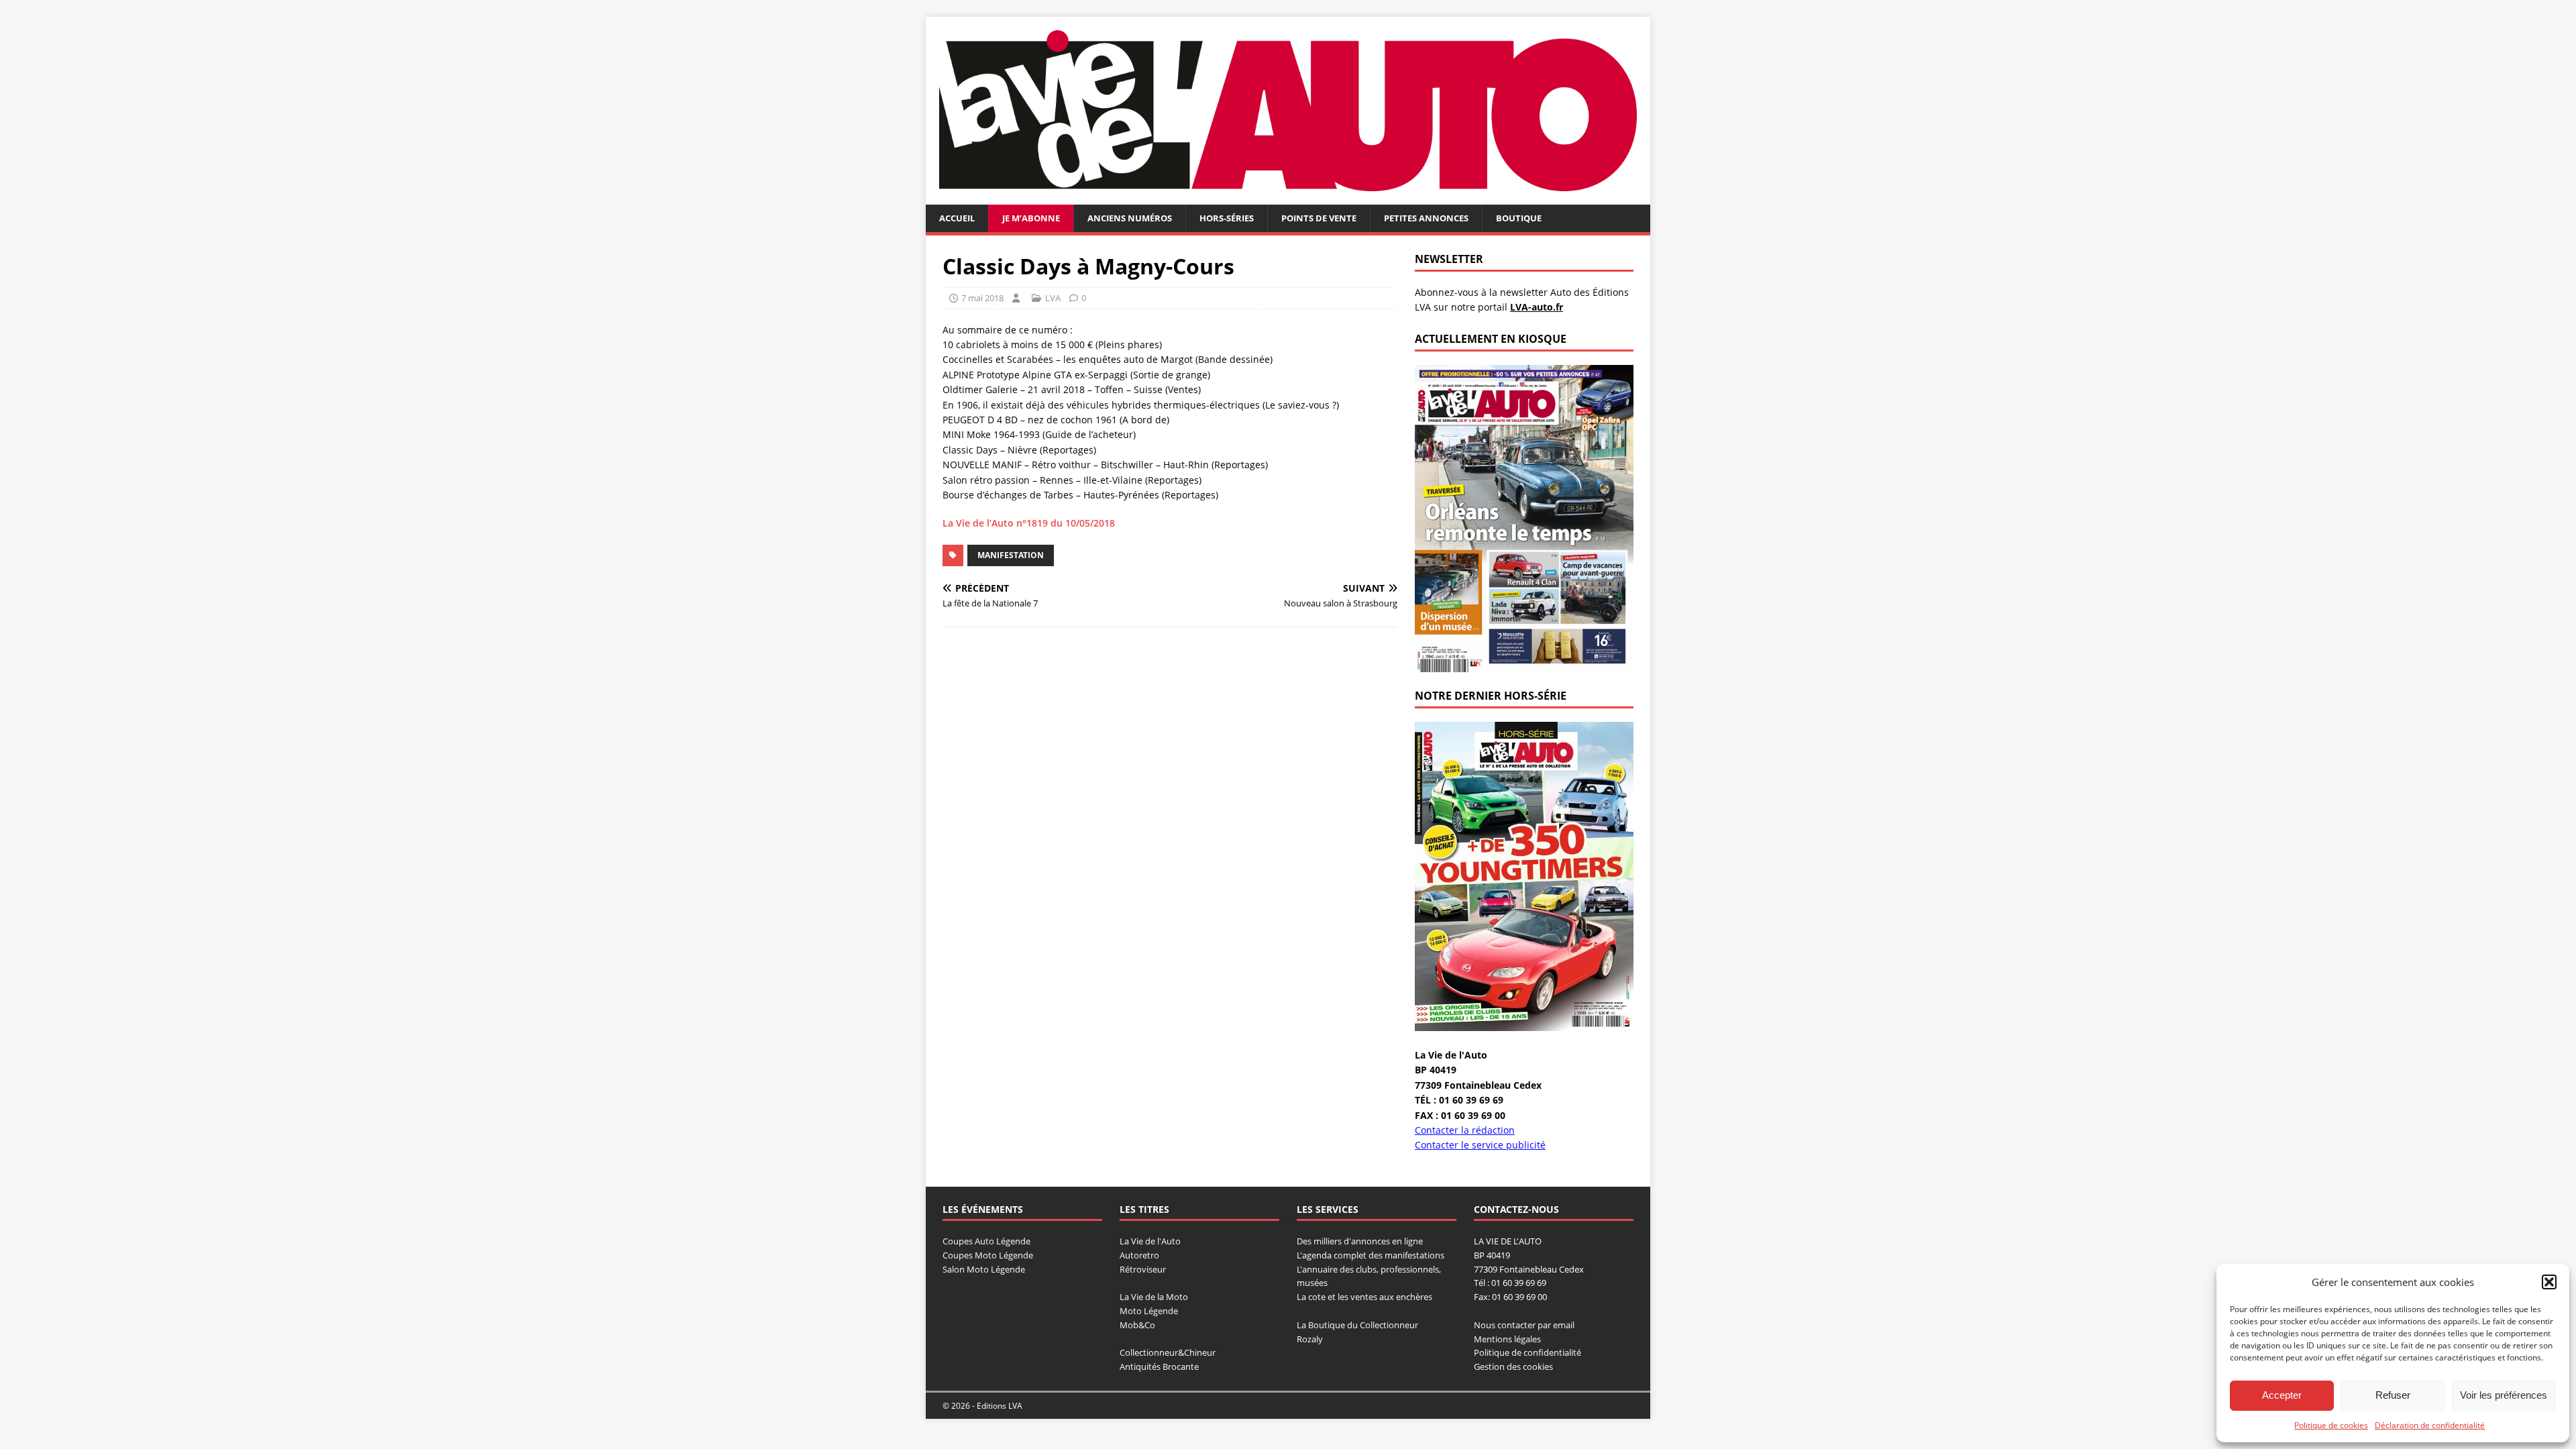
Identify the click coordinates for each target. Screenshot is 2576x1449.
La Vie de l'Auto (1150, 1241)
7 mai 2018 (982, 298)
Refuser (2393, 1395)
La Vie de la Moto (1154, 1297)
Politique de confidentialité (1527, 1352)
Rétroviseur (1143, 1269)
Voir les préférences (2504, 1395)
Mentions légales (1507, 1339)
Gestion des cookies (1513, 1366)
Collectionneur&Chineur (1168, 1352)
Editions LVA (1000, 1406)
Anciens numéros (1130, 218)
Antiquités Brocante (1159, 1366)
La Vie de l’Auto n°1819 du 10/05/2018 (1029, 523)
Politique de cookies (2331, 1425)
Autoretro (1139, 1255)
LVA (1053, 298)
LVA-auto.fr (1537, 307)
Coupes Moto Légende (988, 1255)
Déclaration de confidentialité (2430, 1425)
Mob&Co (1137, 1325)
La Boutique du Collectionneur (1357, 1325)
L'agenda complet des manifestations (1371, 1255)
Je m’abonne (1031, 218)
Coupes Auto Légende (986, 1241)
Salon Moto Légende (984, 1269)
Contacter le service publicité (1480, 1145)
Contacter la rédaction (1465, 1130)
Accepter (2282, 1395)
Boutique (1519, 218)
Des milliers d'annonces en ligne (1360, 1241)
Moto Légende (1149, 1311)
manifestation (1011, 555)
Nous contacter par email (1524, 1325)
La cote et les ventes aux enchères (1364, 1297)
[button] (2549, 1282)
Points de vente (1319, 218)
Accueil (957, 218)
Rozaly (1310, 1339)
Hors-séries (1227, 218)
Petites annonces (1426, 218)
